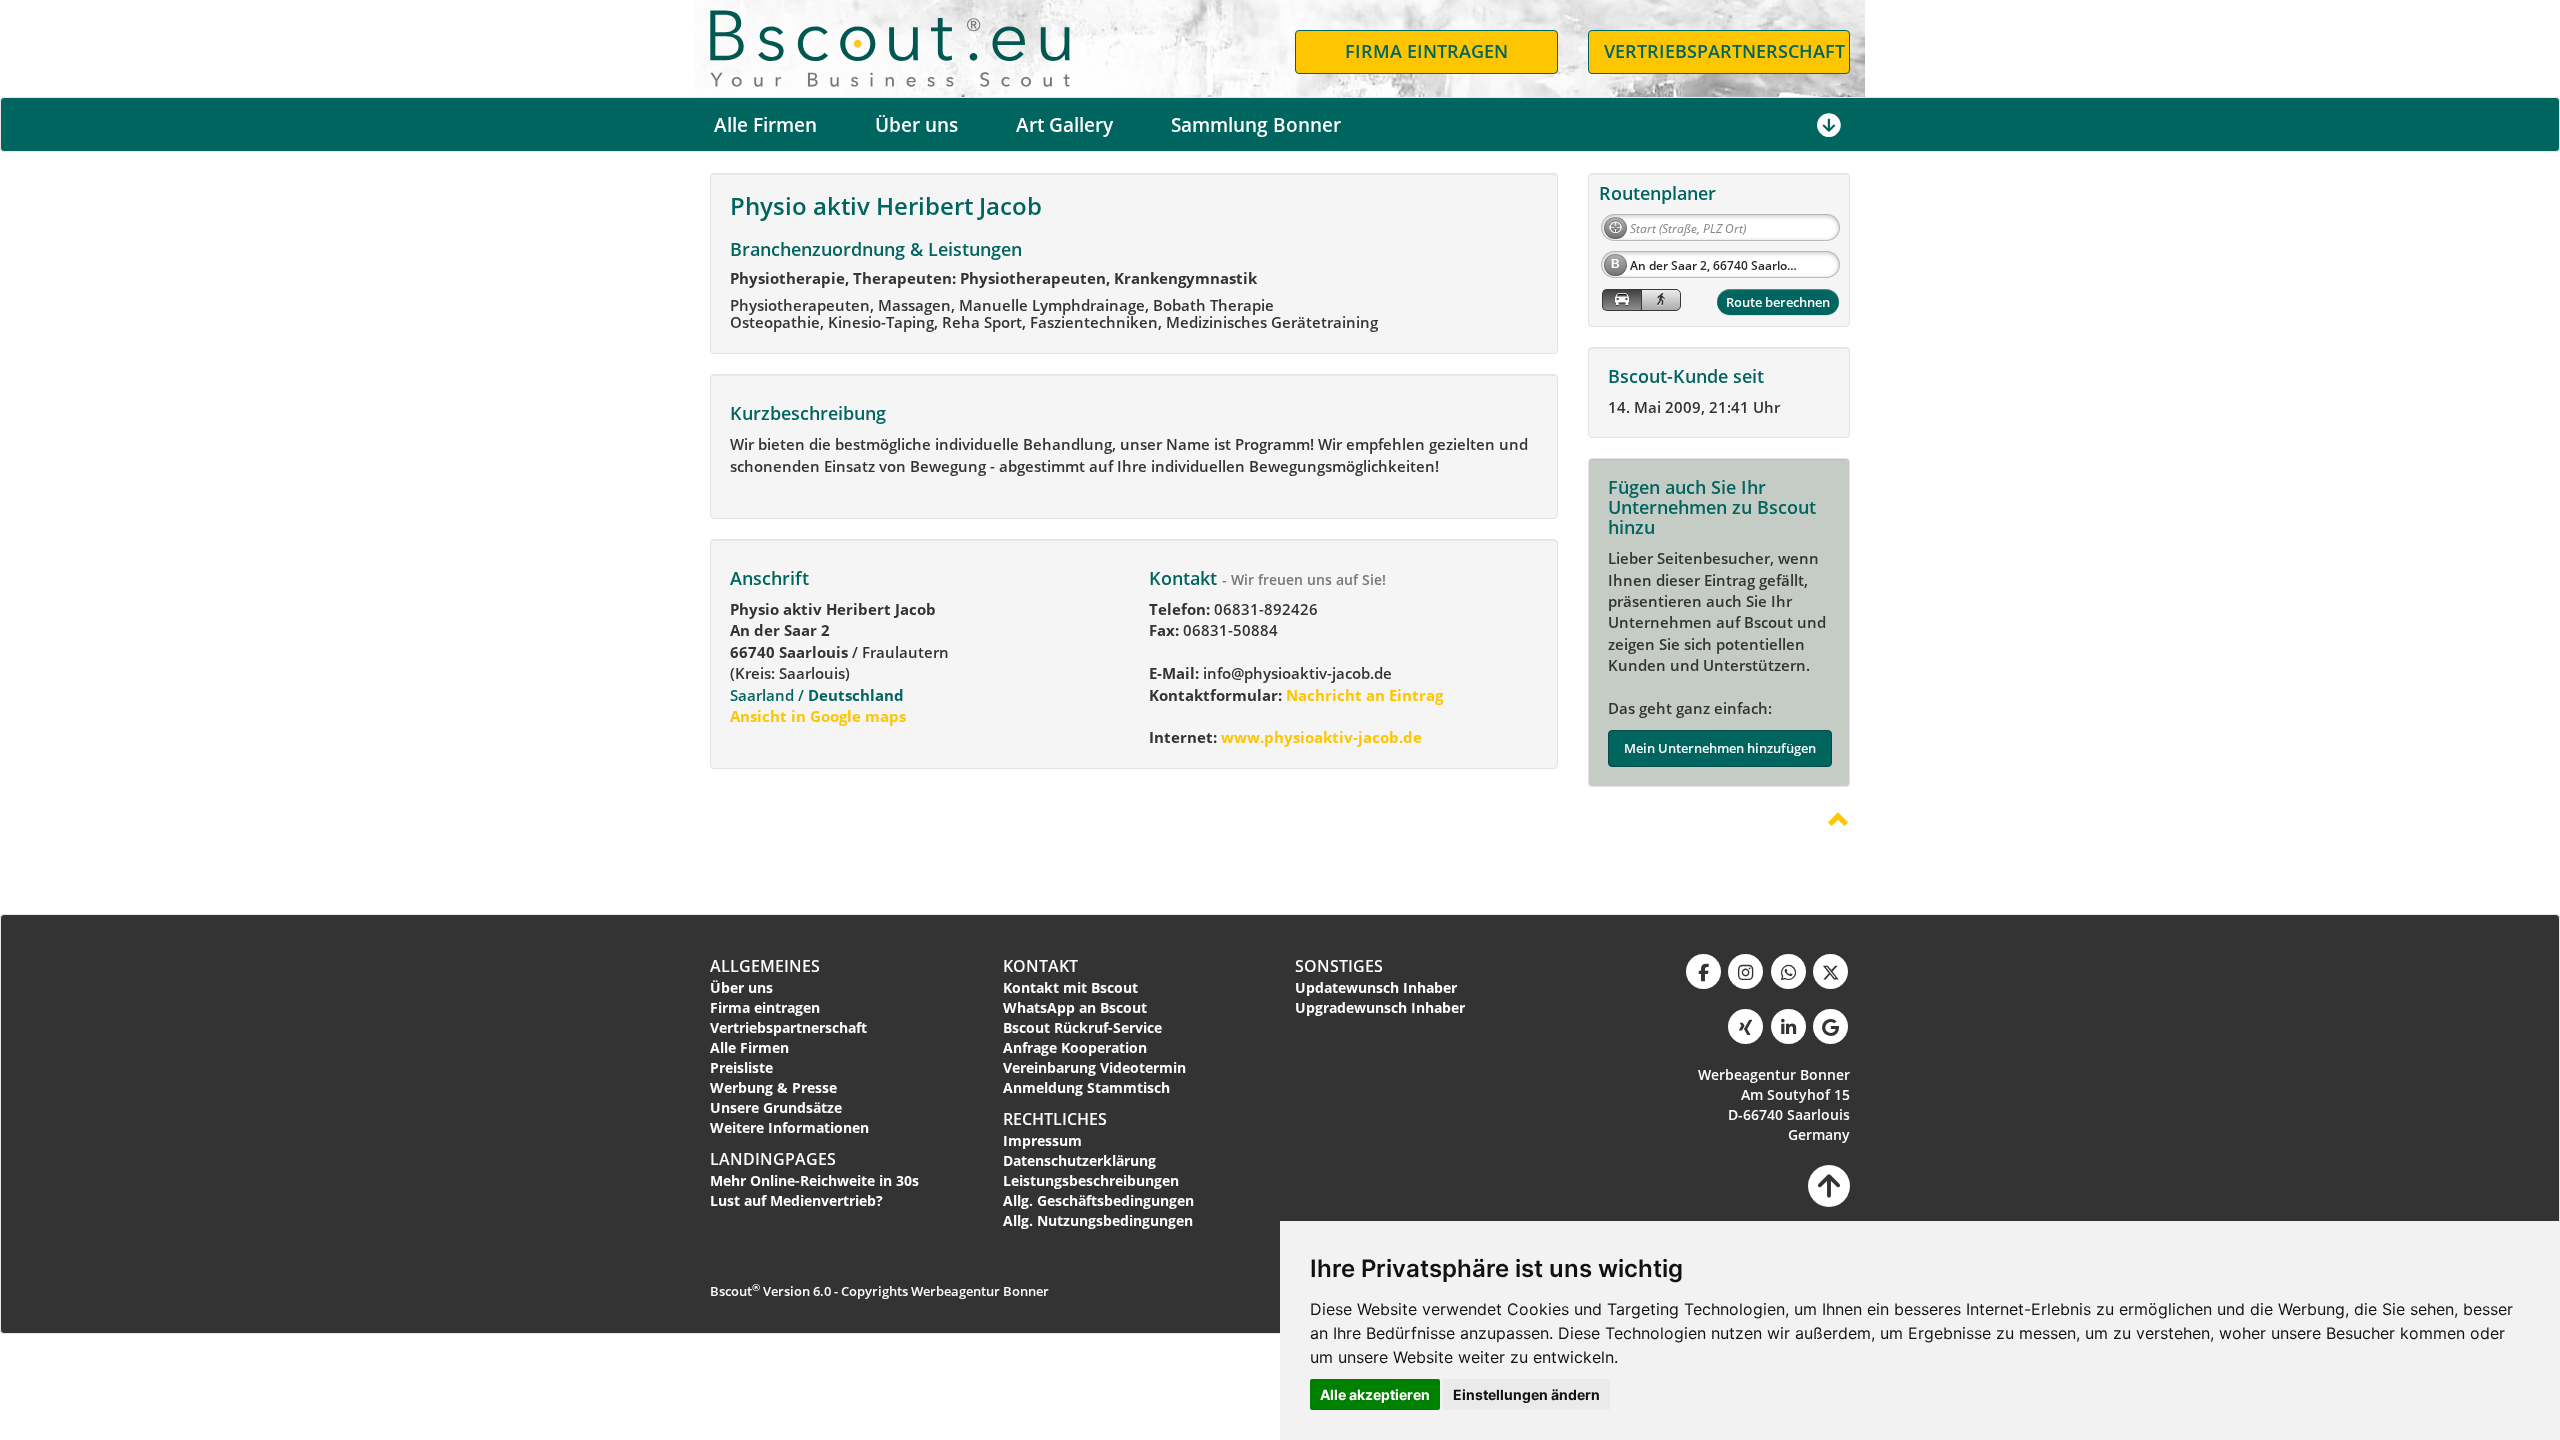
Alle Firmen (765, 125)
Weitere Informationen (789, 1127)
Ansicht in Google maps (818, 716)
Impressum (1042, 1140)
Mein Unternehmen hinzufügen (1720, 748)
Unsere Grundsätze (776, 1107)
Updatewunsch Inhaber (1376, 987)
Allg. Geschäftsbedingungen (1098, 1200)
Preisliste (741, 1067)
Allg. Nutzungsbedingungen (1098, 1220)
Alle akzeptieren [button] (1375, 1394)
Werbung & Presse (773, 1087)
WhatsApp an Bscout (1075, 1007)
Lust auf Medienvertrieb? (796, 1200)
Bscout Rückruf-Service (1082, 1027)
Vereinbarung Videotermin (1094, 1067)
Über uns (916, 125)
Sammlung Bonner (1256, 125)
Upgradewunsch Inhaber (1380, 1007)
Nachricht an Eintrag (1362, 695)
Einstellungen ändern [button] (1526, 1394)
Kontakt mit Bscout (1070, 987)
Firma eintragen (765, 1007)
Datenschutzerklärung (1079, 1160)
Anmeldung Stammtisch (1086, 1087)
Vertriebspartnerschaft (788, 1027)
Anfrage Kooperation (1075, 1047)
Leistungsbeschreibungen (1091, 1180)
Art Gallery (1064, 125)
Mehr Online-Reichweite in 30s (814, 1180)
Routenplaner (1657, 193)
